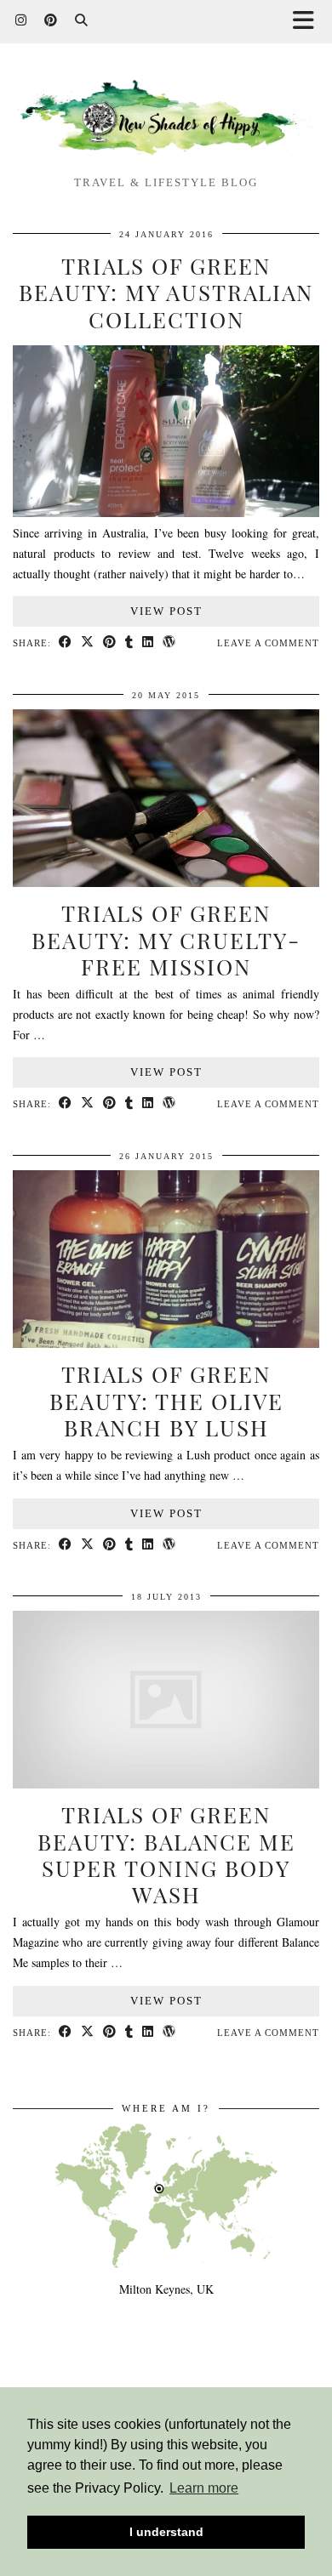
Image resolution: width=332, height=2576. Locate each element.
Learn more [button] (204, 2488)
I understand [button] (166, 2532)
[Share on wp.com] (169, 643)
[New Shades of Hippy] (166, 119)
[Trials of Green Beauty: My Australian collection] (166, 512)
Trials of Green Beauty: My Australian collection (166, 292)
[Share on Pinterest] (110, 643)
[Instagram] (21, 21)
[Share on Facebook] (66, 643)
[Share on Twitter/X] (88, 643)
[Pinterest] (51, 21)
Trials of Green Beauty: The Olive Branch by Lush (166, 1400)
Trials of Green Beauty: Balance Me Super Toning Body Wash (166, 1854)
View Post (166, 611)
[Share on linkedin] (148, 643)
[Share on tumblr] (129, 643)
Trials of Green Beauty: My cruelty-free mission (166, 939)
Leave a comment (268, 643)
